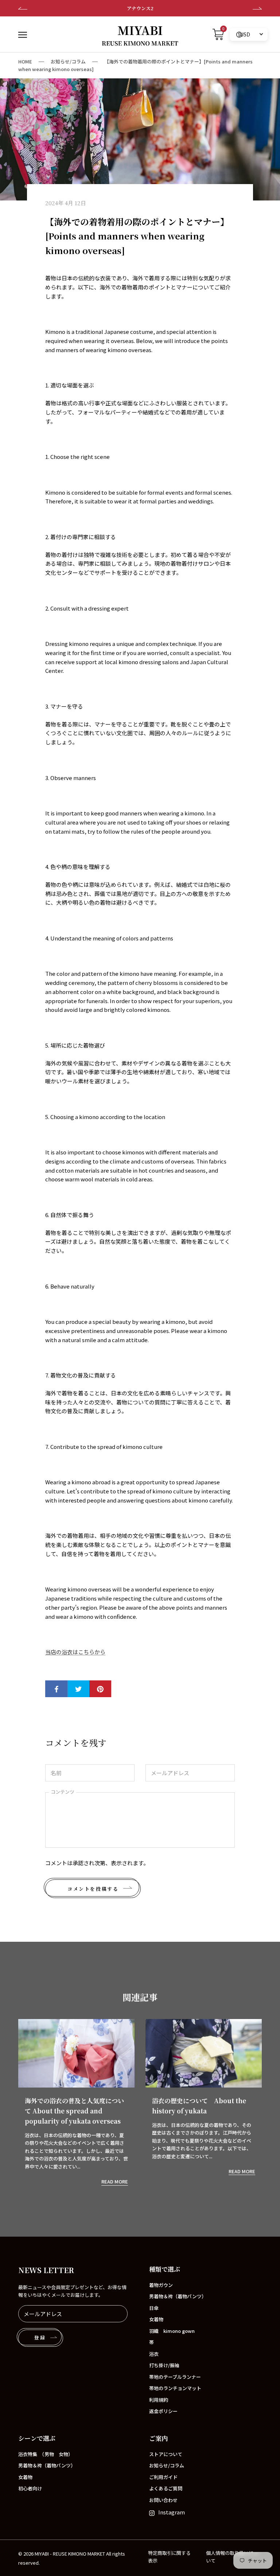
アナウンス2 (140, 8)
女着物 (156, 2319)
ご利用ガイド (163, 2477)
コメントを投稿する (93, 1889)
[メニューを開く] (23, 34)
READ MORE (115, 2181)
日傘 (154, 2308)
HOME (25, 61)
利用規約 (159, 2400)
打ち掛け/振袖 (164, 2365)
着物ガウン (161, 2285)
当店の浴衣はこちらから (75, 1652)
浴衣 (154, 2354)
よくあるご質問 (166, 2488)
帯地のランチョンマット (175, 2388)
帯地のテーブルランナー (175, 2377)
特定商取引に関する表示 (169, 2557)
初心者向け (30, 2488)
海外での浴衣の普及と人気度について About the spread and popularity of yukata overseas (74, 2111)
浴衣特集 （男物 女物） (46, 2454)
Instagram (172, 2512)
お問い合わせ (163, 2500)
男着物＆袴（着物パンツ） (178, 2296)
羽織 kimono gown (172, 2331)
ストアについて (166, 2454)
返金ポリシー (163, 2411)
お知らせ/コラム (68, 61)
